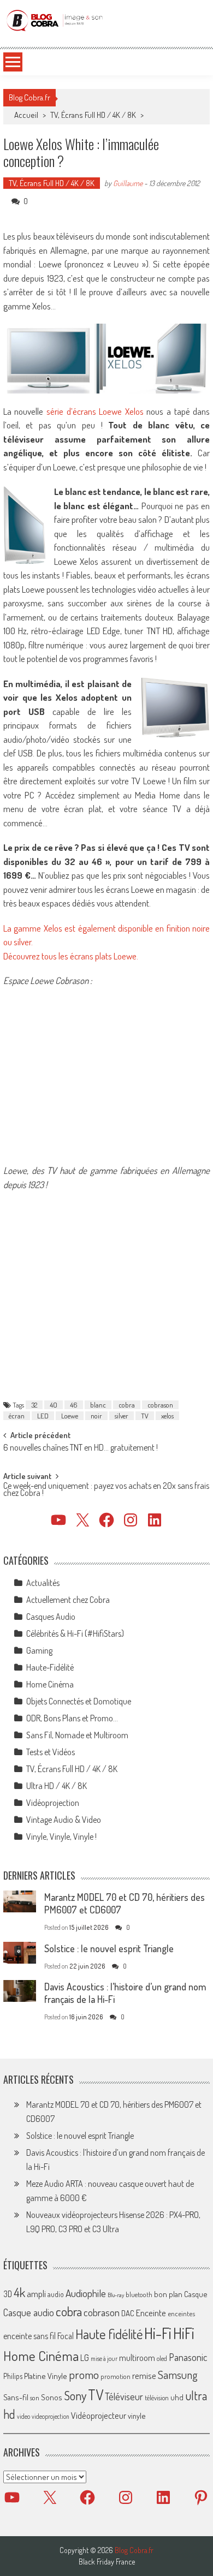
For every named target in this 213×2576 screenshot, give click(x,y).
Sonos (52, 2397)
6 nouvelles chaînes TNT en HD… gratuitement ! (81, 1448)
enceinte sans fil (29, 2336)
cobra (127, 1405)
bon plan (168, 2294)
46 (74, 1405)
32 (34, 1405)
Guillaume (128, 183)
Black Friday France (107, 2562)
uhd (177, 2397)
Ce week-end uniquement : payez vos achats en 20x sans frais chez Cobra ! (106, 1490)
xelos (167, 1416)
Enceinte (151, 2313)
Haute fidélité (109, 2334)
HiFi (184, 2333)
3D (8, 2294)
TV (145, 1416)
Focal (66, 2336)
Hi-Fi (158, 2333)
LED (43, 1416)
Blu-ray (116, 2295)
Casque (196, 2294)
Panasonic (188, 2357)
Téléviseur (124, 2396)
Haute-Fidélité (50, 1667)
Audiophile (86, 2293)
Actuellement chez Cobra (68, 1600)
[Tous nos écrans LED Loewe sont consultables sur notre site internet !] (106, 1146)
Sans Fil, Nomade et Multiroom (77, 1735)
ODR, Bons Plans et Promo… (72, 1718)
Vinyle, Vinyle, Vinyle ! (61, 1836)
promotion (116, 2376)
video (23, 2416)
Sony (75, 2395)
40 (54, 1405)
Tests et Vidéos (51, 1752)
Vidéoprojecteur (99, 2415)
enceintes (181, 2313)
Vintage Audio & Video (64, 1820)
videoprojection (51, 2416)
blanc (98, 1405)
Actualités (43, 1583)
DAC (128, 2313)
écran (17, 1416)
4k (19, 2292)
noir (96, 1416)
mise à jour (104, 2359)
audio (56, 2294)
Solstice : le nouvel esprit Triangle (109, 1948)
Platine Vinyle (46, 2376)
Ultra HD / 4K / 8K (57, 1786)
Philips (13, 2376)
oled (162, 2359)
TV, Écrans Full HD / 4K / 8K (93, 115)
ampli (36, 2294)
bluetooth (139, 2294)
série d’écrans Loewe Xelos (95, 411)
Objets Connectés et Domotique (79, 1701)
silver (122, 1416)
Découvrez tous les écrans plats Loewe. (71, 956)
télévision (157, 2398)
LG (85, 2358)
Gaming (39, 1650)
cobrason (160, 1405)
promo (84, 2374)
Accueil (26, 115)
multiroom (137, 2358)
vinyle (137, 2416)
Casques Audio (51, 1617)
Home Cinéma (50, 1684)
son (35, 2398)
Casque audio (29, 2312)
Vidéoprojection (53, 1803)
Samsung (178, 2375)
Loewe (70, 1416)
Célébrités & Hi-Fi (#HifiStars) (75, 1633)
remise (144, 2375)
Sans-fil (16, 2397)
